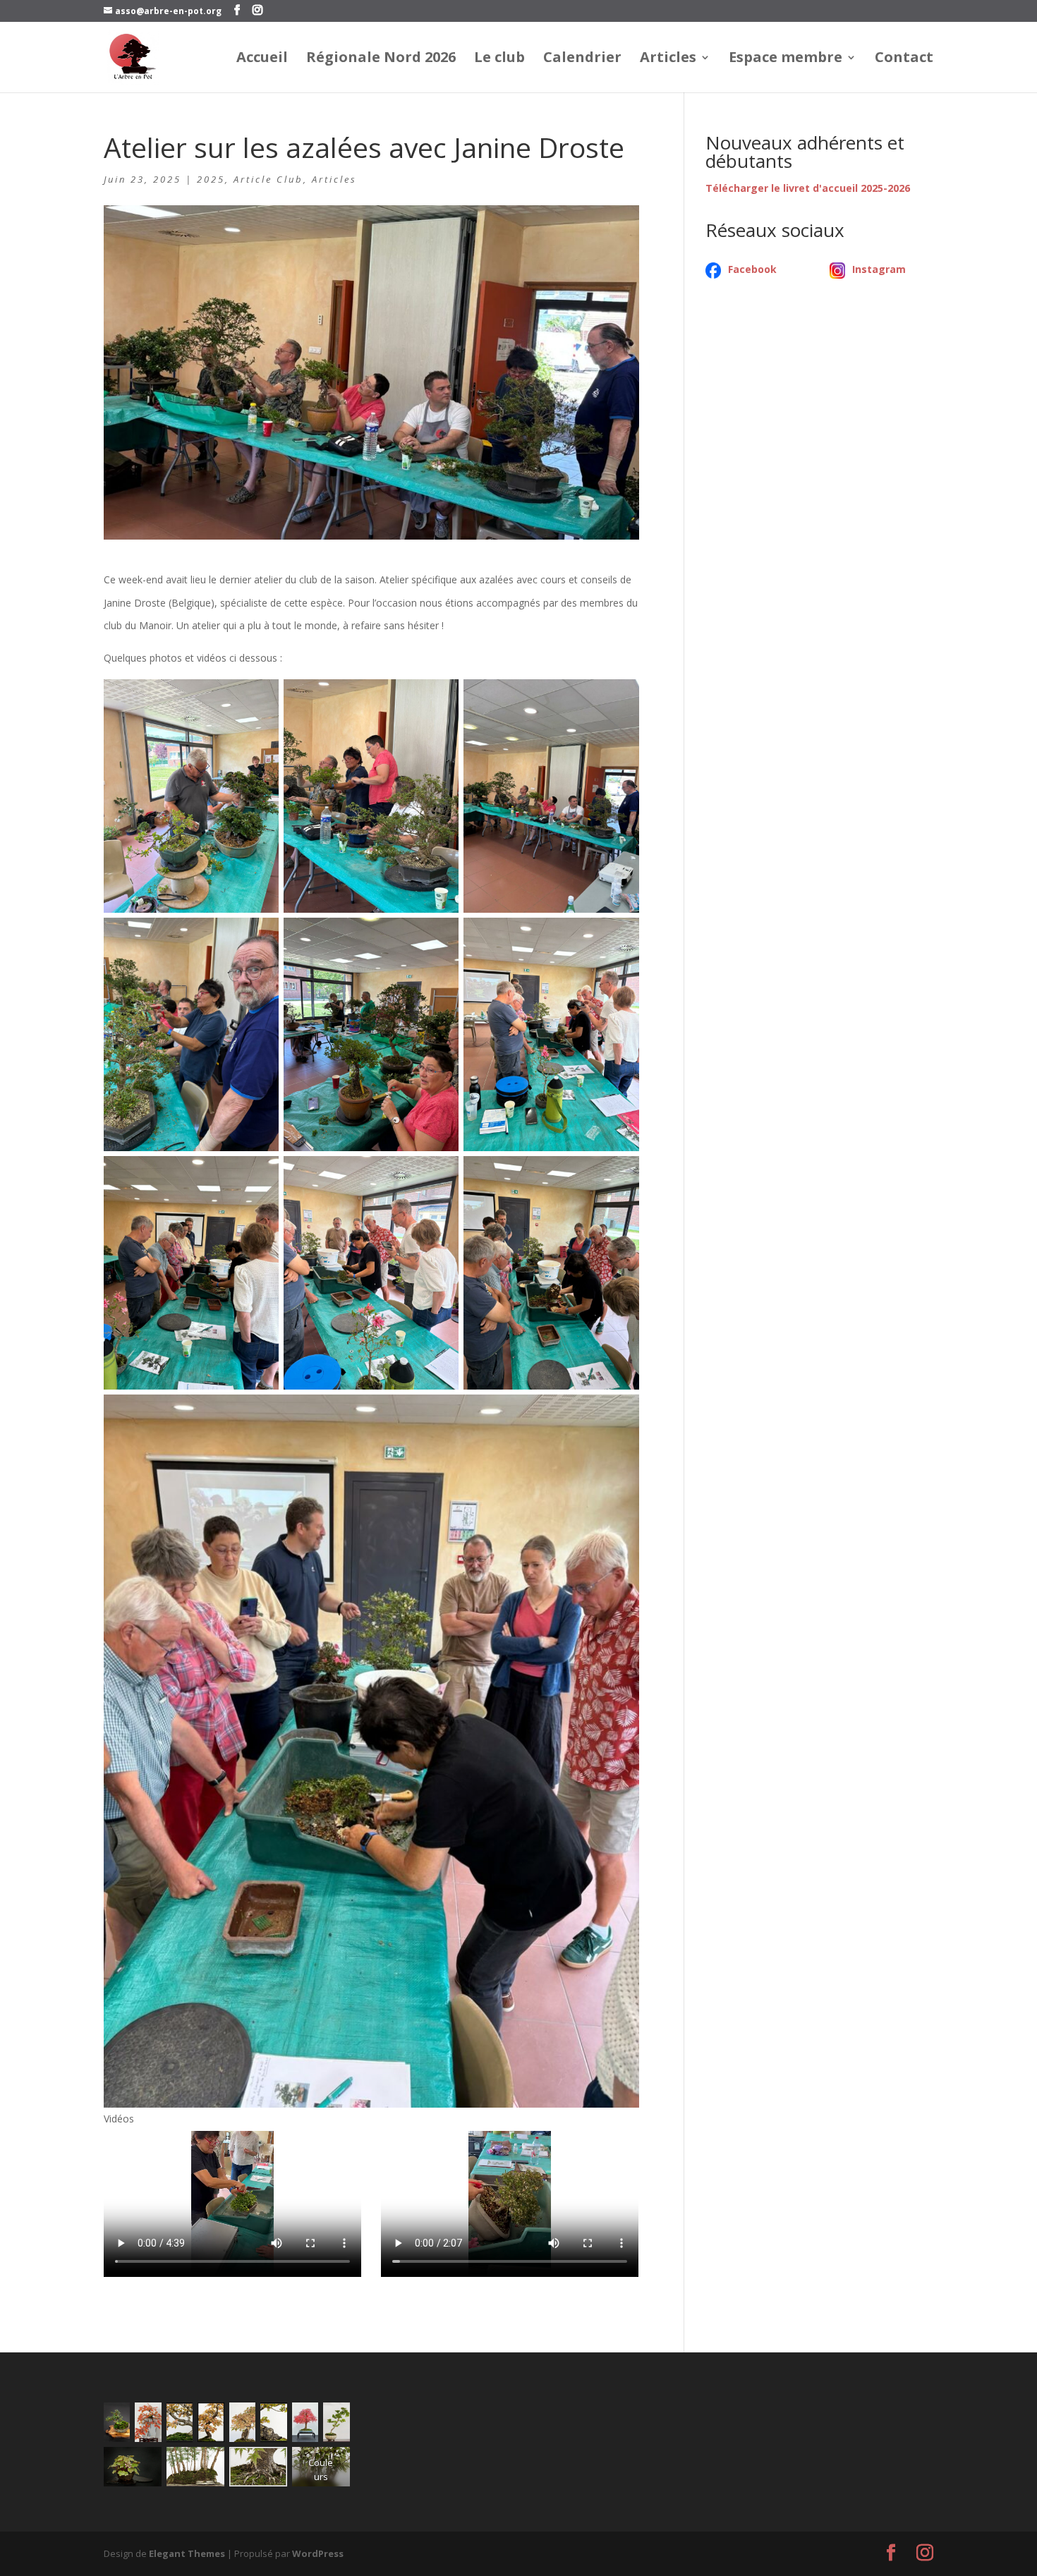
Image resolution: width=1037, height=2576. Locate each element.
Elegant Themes (187, 2553)
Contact (904, 59)
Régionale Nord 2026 (381, 59)
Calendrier (582, 59)
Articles (668, 59)
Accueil (262, 59)
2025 (211, 179)
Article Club (268, 179)
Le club (499, 59)
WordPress (318, 2553)
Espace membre (786, 59)
